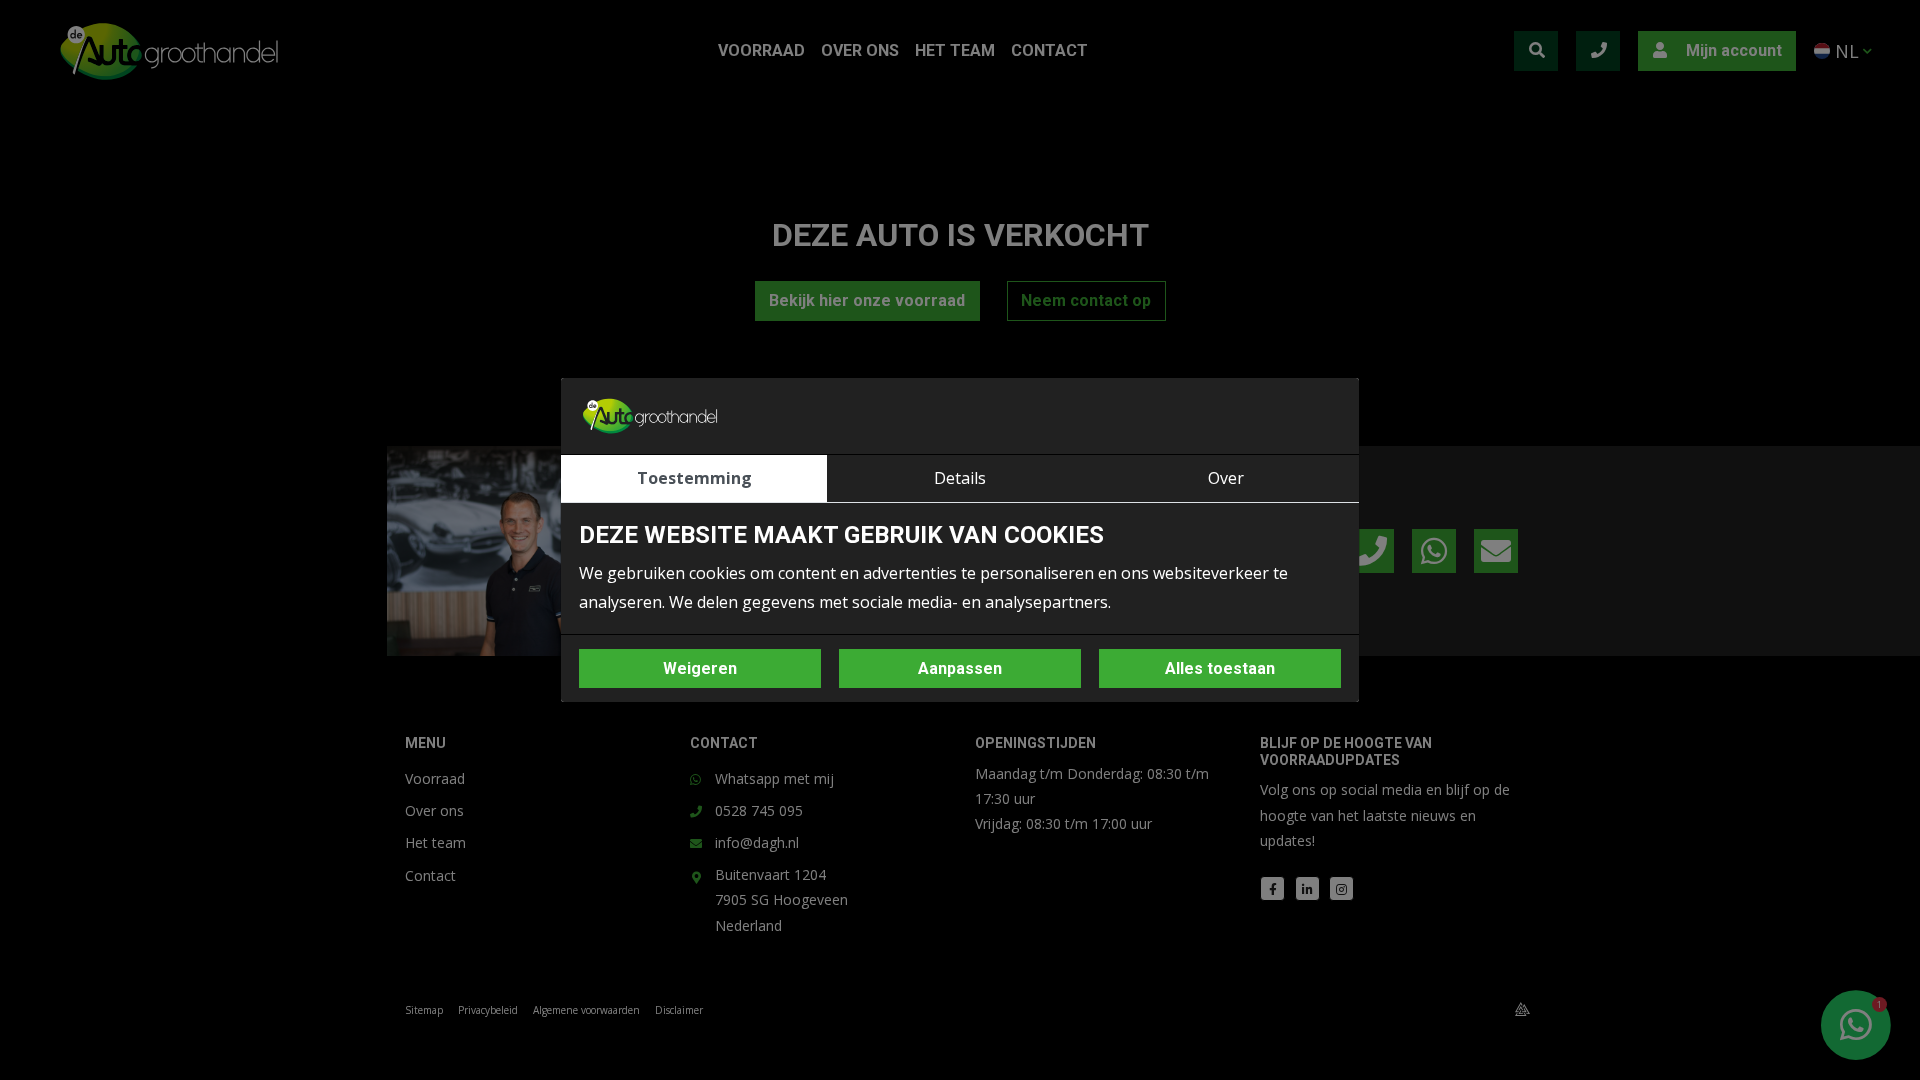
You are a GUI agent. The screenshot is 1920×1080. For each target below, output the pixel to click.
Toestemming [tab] (694, 478)
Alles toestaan (1220, 668)
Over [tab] (1226, 478)
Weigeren (700, 668)
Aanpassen (960, 668)
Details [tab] (960, 478)
